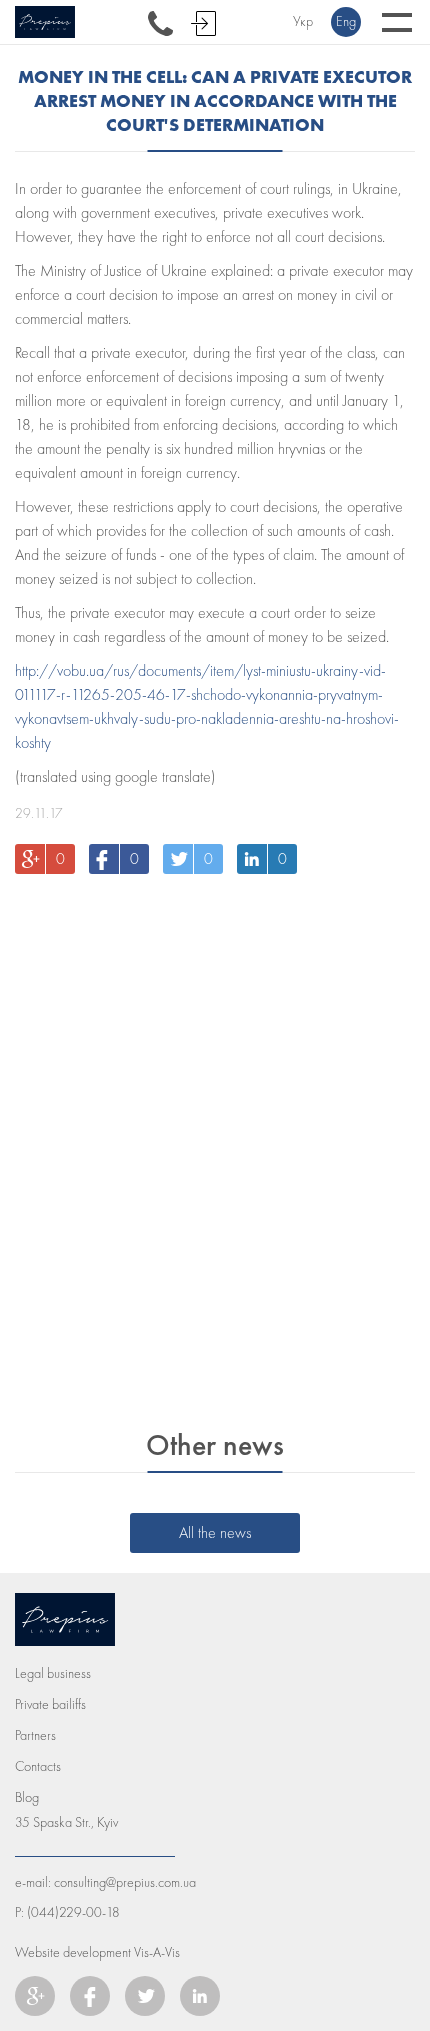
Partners (35, 1735)
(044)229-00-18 (73, 1912)
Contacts (38, 1766)
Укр (303, 21)
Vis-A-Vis (157, 1952)
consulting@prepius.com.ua (125, 1882)
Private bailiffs (50, 1704)
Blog (27, 1797)
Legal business (53, 1673)
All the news (215, 1533)
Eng (346, 21)
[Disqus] (215, 1144)
